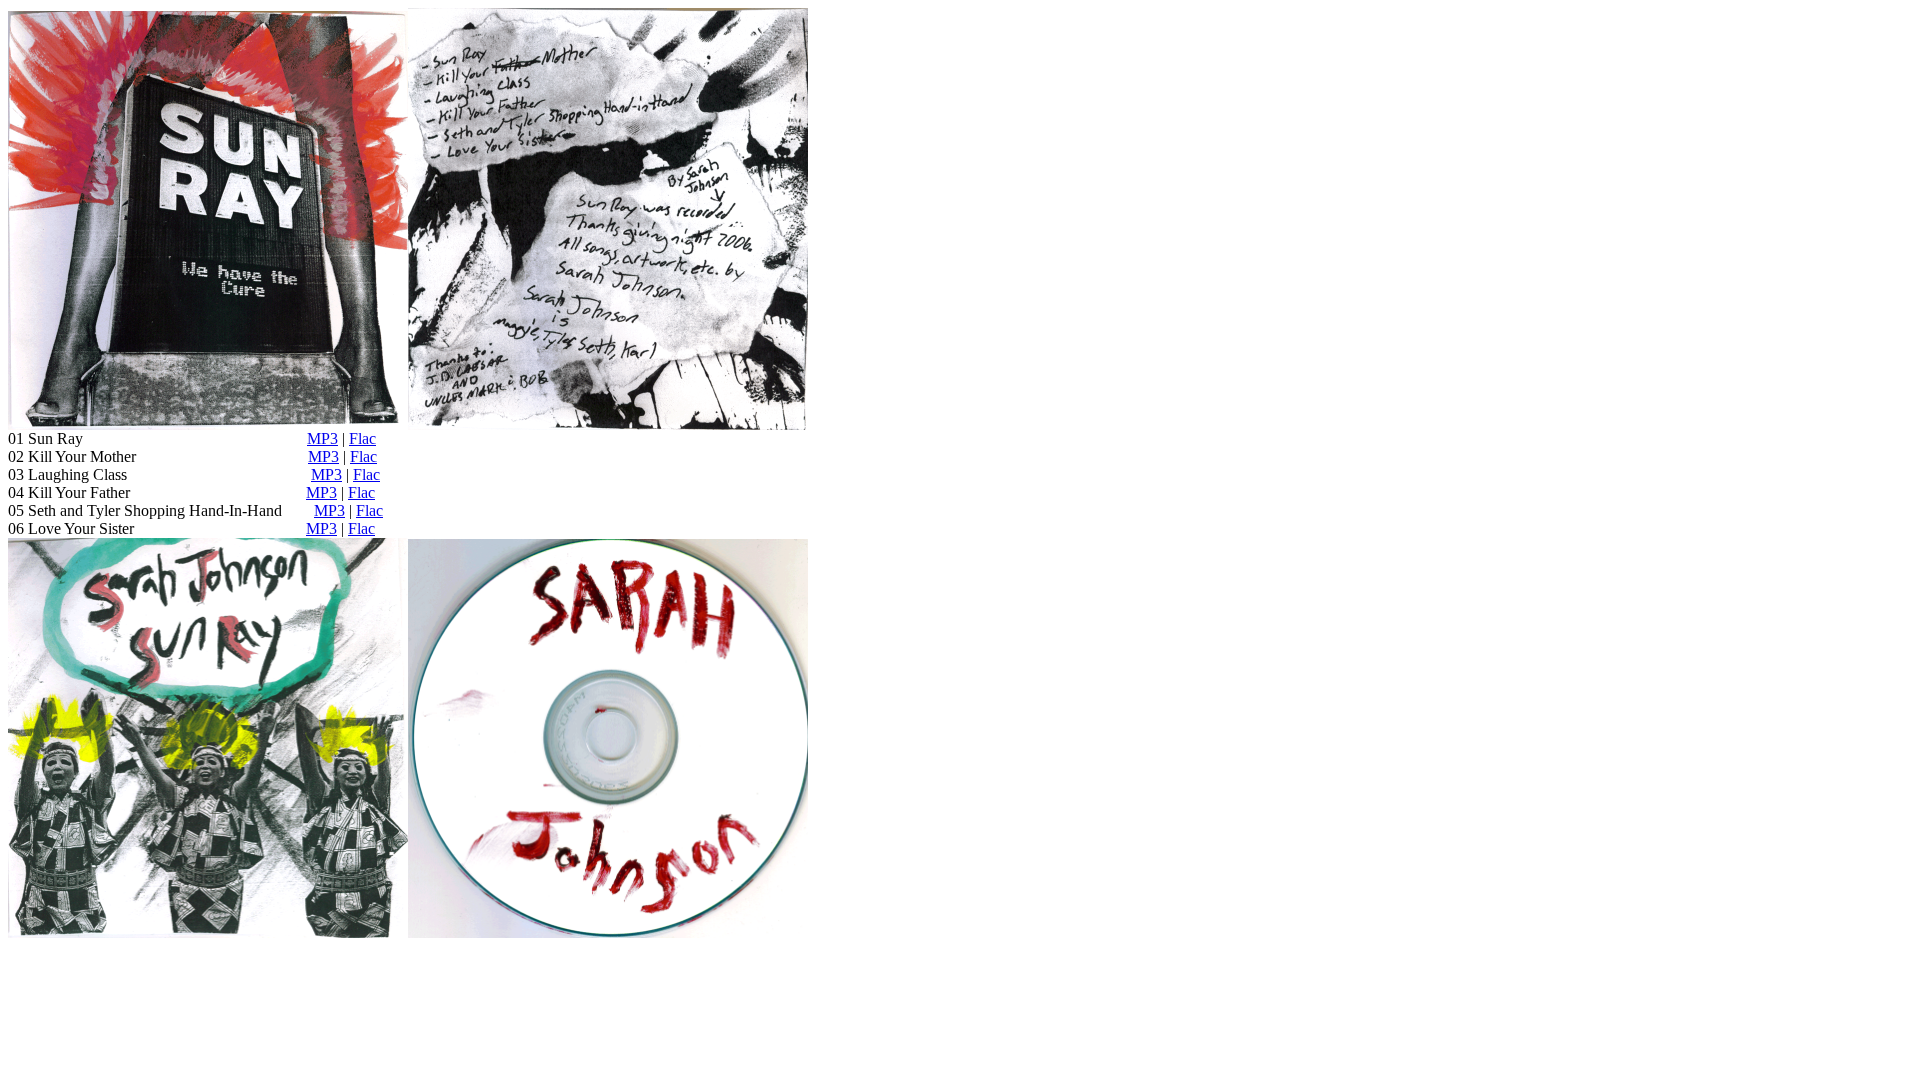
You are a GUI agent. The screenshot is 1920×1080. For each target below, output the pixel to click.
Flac (362, 438)
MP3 (322, 438)
